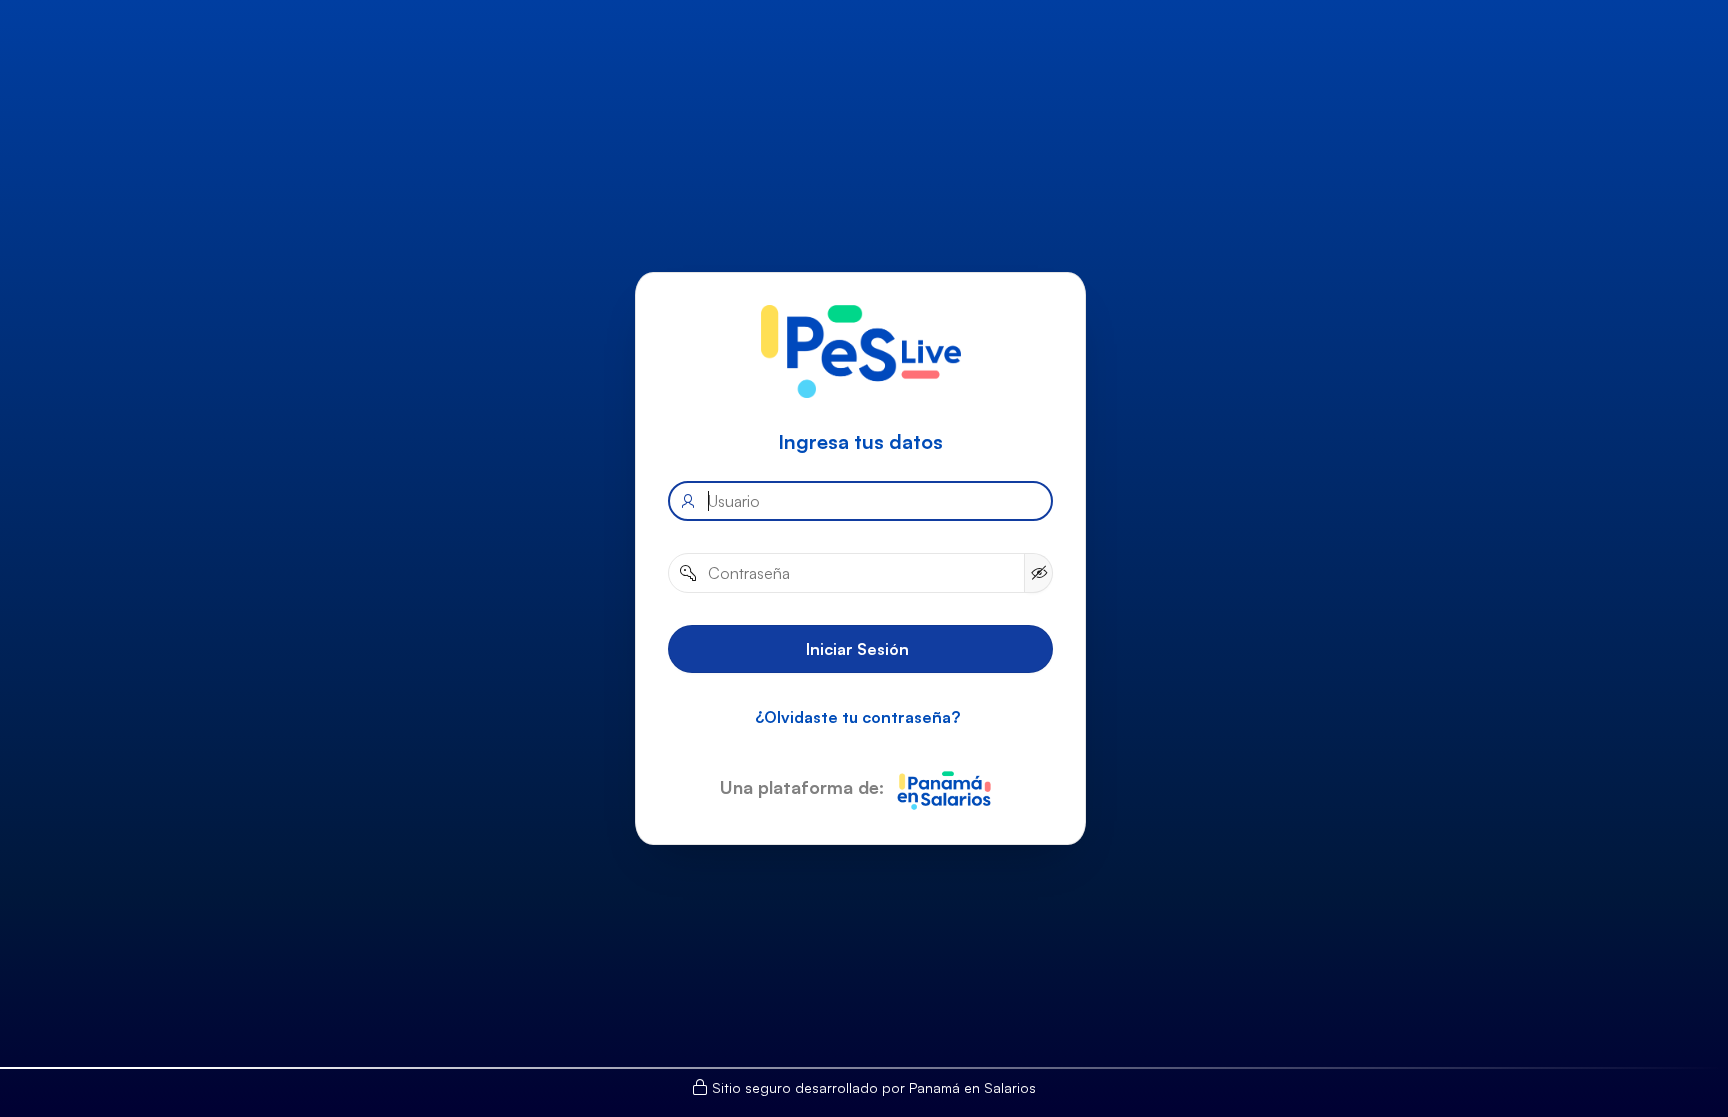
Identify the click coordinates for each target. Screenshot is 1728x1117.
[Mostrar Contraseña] (1037, 572)
